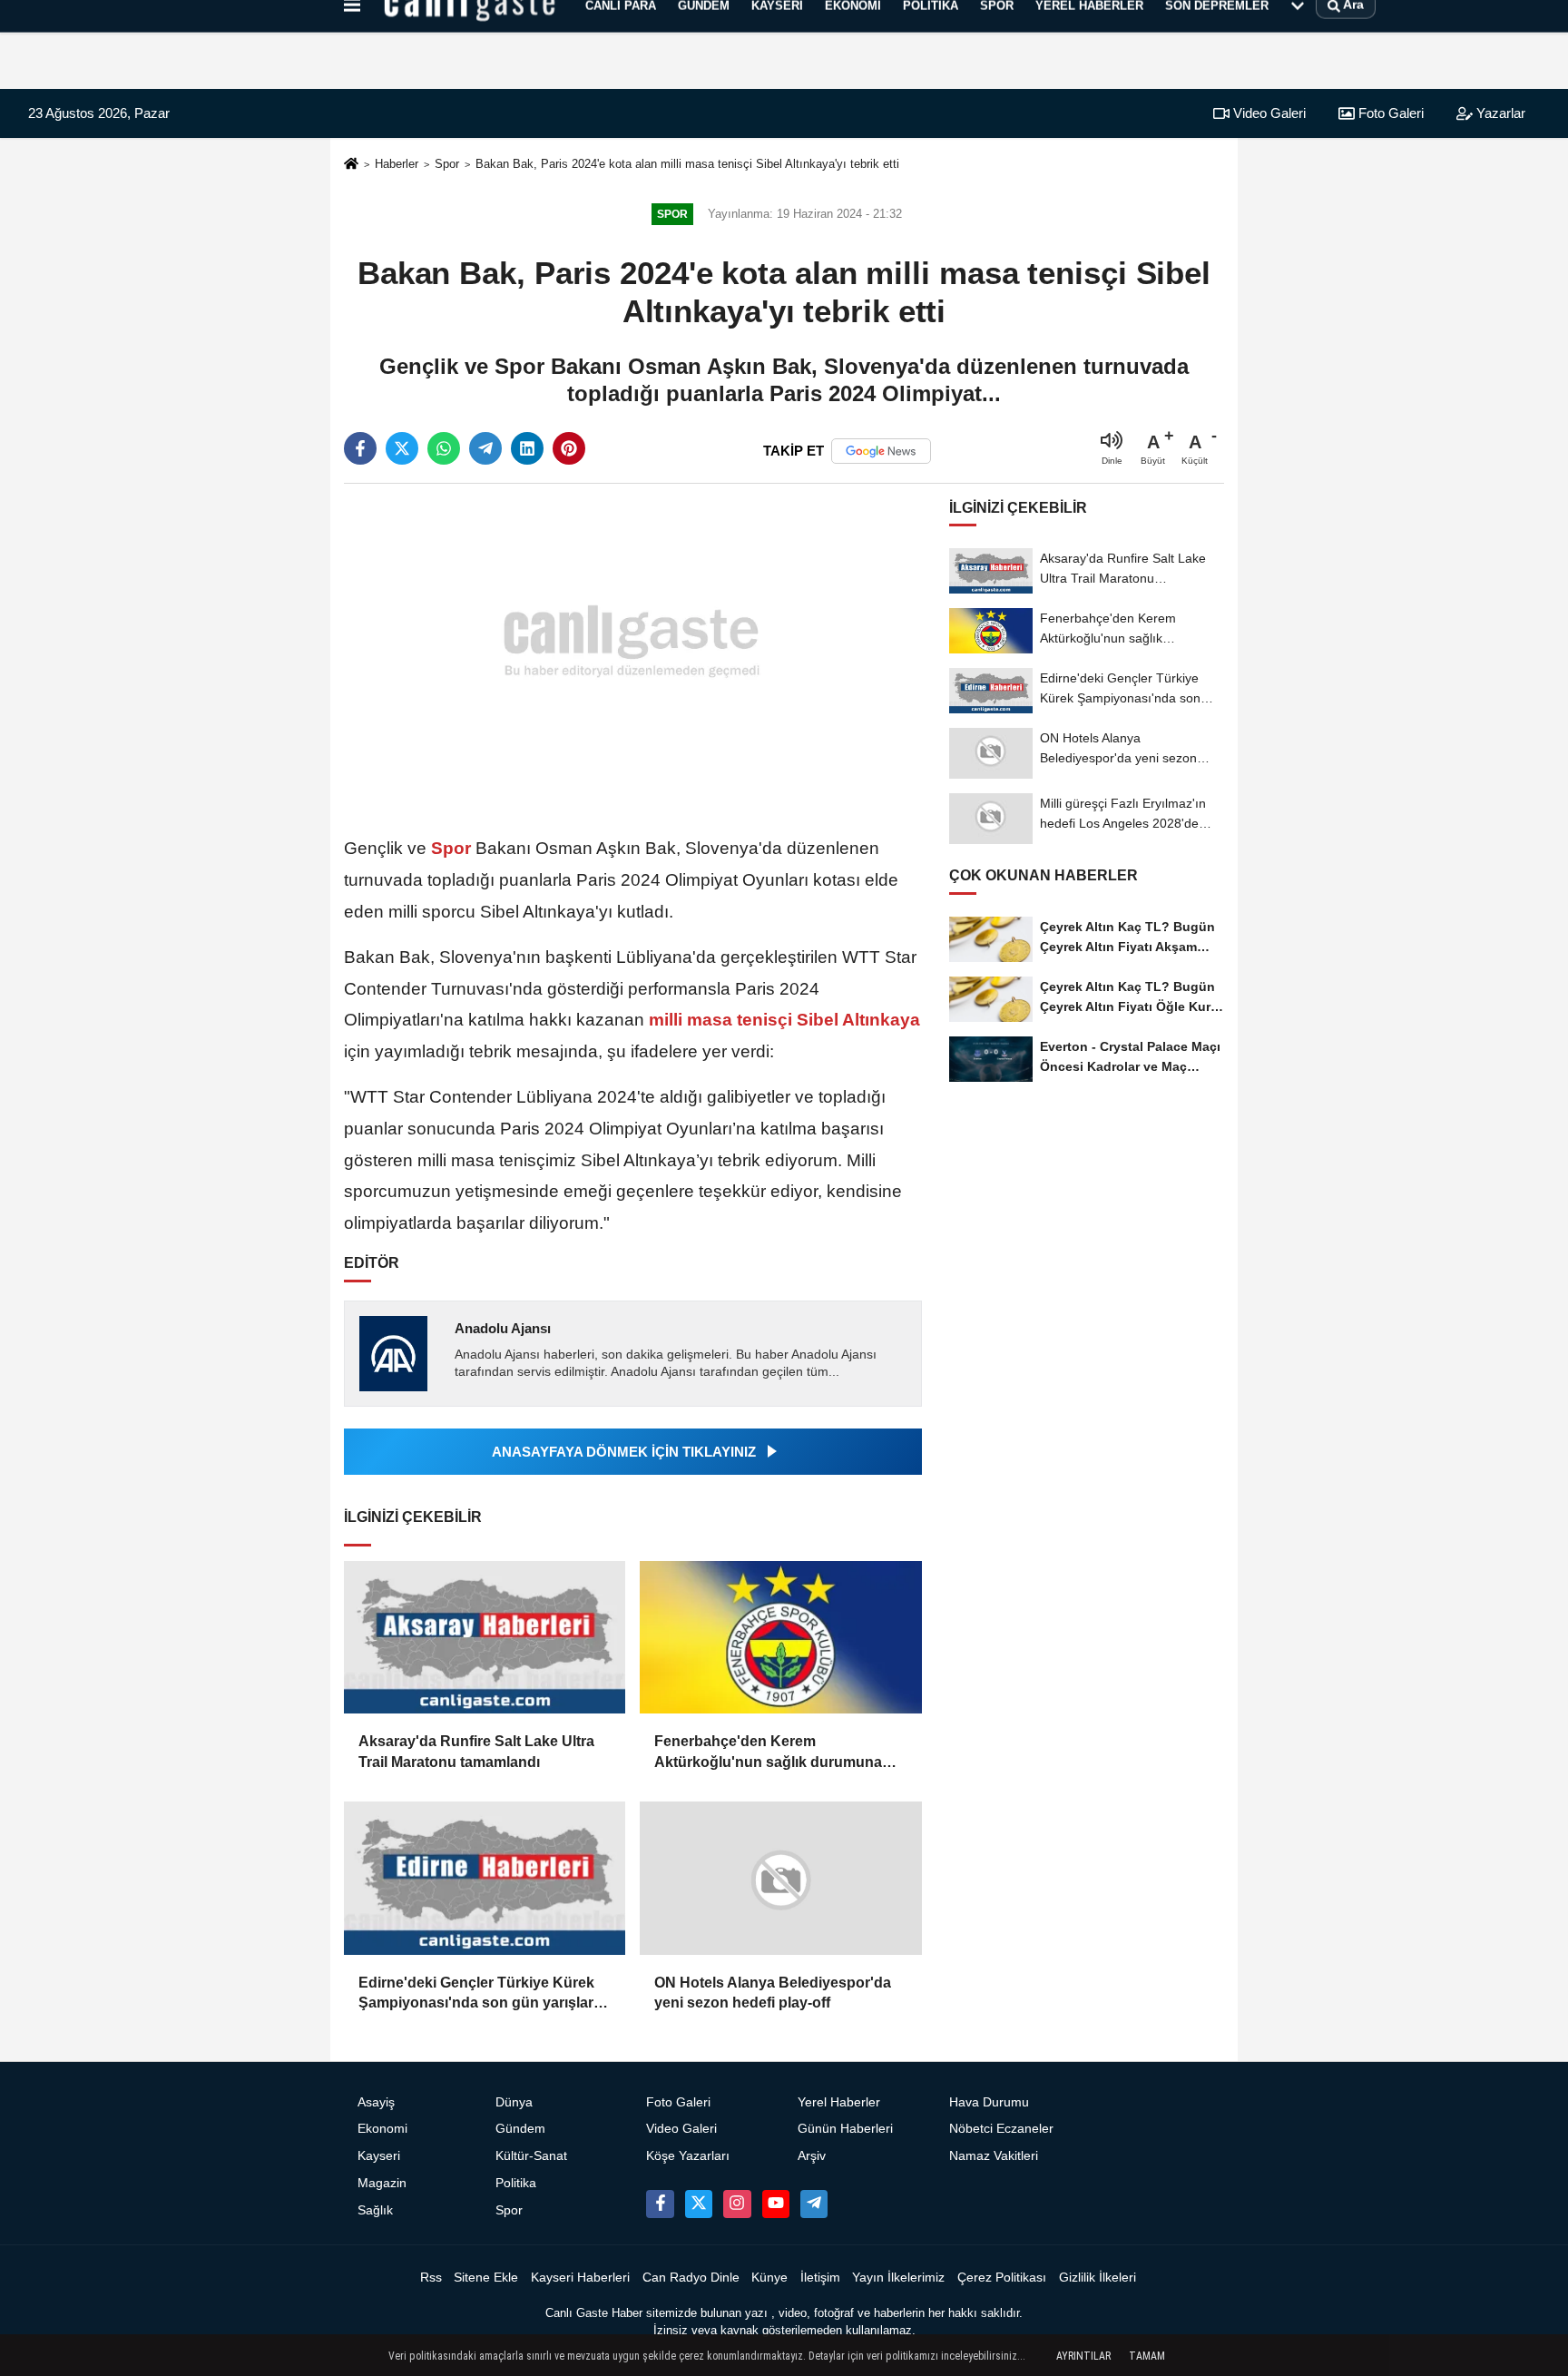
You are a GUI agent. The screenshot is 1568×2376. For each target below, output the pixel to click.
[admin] (814, 2204)
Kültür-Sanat (531, 2156)
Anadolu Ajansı (503, 1328)
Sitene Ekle (486, 2278)
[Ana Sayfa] (351, 165)
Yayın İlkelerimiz (898, 2278)
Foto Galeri (1389, 113)
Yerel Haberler (839, 2102)
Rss (431, 2278)
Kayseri (379, 2156)
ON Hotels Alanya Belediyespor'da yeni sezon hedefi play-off (773, 1993)
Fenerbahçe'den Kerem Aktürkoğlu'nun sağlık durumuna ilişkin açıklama (768, 1753)
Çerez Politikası (1002, 2278)
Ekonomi (382, 2129)
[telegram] (485, 448)
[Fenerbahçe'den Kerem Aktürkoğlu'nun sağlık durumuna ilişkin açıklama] (780, 1638)
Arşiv (812, 2156)
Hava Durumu (989, 2102)
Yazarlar (1499, 113)
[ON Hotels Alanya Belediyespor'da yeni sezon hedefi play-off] (780, 1878)
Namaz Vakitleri (994, 2156)
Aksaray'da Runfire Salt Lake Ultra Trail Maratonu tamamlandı (476, 1751)
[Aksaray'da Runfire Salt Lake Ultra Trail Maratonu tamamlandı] (485, 1638)
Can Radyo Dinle (691, 2278)
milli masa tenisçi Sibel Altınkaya (782, 1020)
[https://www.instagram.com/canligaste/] (737, 2204)
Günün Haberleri (845, 2129)
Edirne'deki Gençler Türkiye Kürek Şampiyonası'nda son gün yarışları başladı (478, 1994)
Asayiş (376, 2102)
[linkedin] (527, 448)
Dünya (514, 2102)
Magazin (382, 2183)
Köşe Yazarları (688, 2156)
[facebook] (360, 448)
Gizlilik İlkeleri (1098, 2278)
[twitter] (402, 448)
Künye (769, 2278)
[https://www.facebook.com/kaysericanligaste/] (660, 2204)
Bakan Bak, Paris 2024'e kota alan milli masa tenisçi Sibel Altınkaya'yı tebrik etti (687, 164)
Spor (447, 164)
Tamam (1147, 2356)
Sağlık (375, 2210)
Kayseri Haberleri (580, 2278)
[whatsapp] (444, 448)
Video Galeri (1268, 113)
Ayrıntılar (1083, 2356)
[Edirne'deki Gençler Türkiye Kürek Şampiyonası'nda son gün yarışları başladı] (485, 1878)
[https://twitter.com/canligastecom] (699, 2204)
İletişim (820, 2278)
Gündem (520, 2129)
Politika (516, 2183)
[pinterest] (569, 448)
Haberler (397, 164)
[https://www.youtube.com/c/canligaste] (776, 2204)
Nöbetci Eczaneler (1001, 2129)
